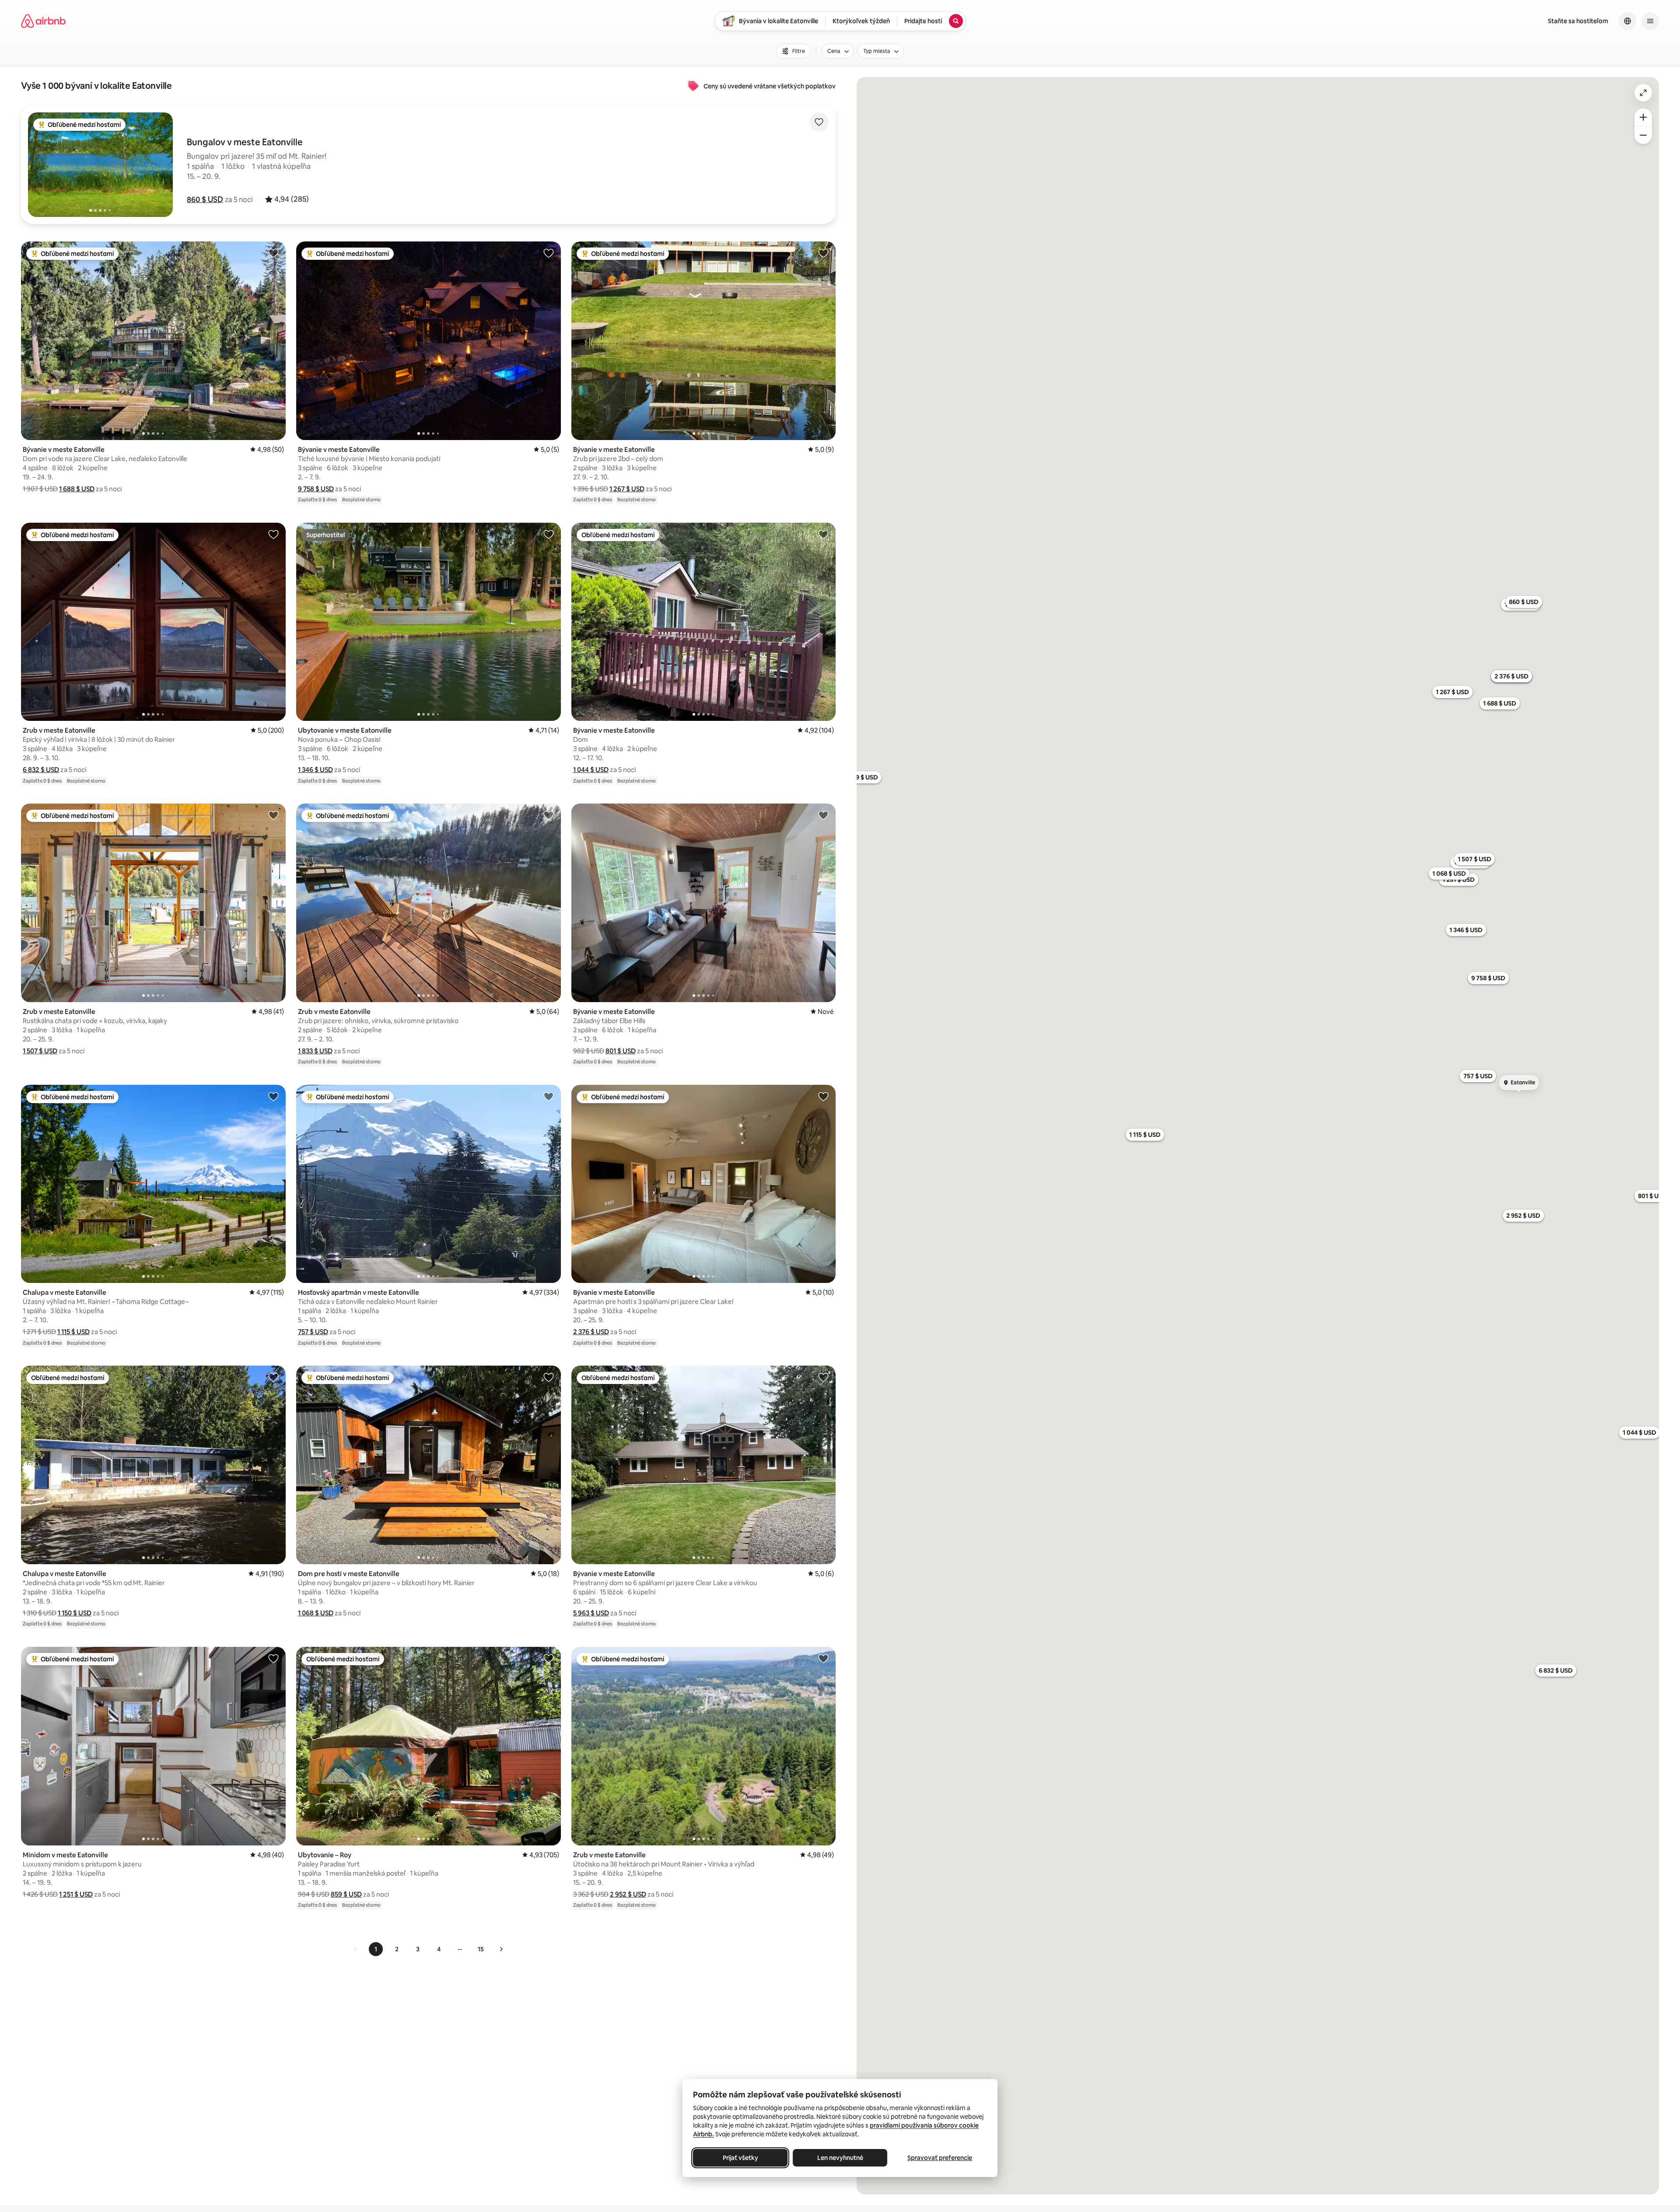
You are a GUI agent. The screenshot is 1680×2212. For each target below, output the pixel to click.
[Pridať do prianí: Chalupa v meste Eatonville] (273, 1096)
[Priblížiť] (1643, 117)
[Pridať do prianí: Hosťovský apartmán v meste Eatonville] (549, 1096)
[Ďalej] (501, 1949)
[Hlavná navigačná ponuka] (1650, 21)
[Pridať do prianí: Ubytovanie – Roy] (549, 1658)
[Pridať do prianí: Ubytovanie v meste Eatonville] (549, 534)
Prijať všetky (740, 2158)
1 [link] (376, 1949)
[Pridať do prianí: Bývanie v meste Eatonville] (273, 253)
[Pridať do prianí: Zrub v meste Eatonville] (273, 534)
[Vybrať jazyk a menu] (1627, 21)
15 (481, 1949)
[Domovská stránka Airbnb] (43, 21)
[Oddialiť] (1643, 135)
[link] (356, 1949)
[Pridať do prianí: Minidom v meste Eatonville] (273, 1658)
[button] (205, 199)
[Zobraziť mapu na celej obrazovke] (1643, 93)
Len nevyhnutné (840, 2158)
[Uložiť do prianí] (819, 122)
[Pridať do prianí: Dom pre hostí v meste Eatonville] (549, 1377)
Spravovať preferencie (940, 2158)
